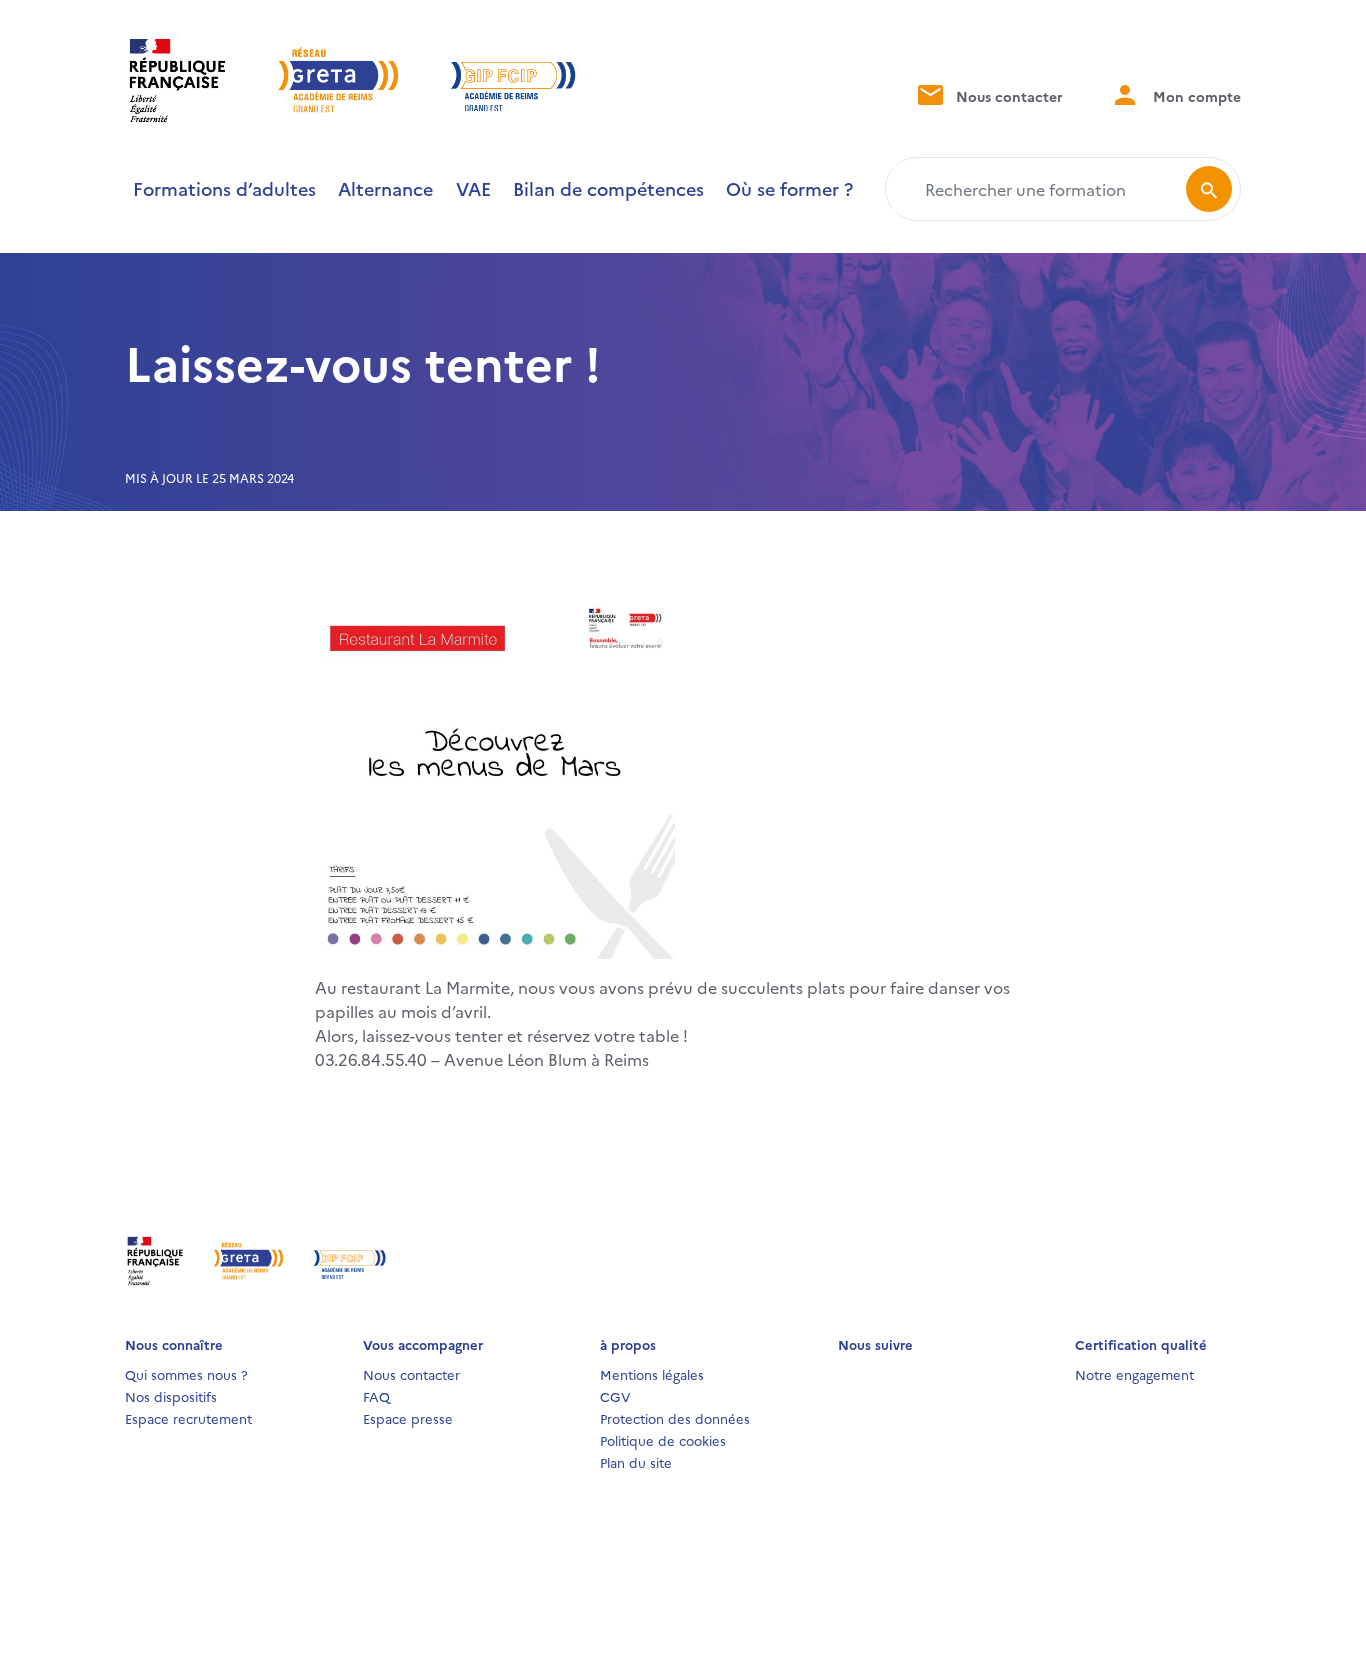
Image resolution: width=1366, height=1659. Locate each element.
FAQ (376, 1396)
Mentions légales (652, 1374)
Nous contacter (1007, 96)
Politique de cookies (663, 1440)
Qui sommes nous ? (186, 1374)
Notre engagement (1134, 1374)
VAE (473, 188)
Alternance (385, 188)
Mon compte (1195, 96)
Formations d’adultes (224, 188)
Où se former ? (789, 188)
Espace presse (408, 1418)
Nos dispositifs (171, 1396)
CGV (615, 1396)
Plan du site (636, 1462)
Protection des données (675, 1418)
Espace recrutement (188, 1418)
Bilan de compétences (608, 188)
